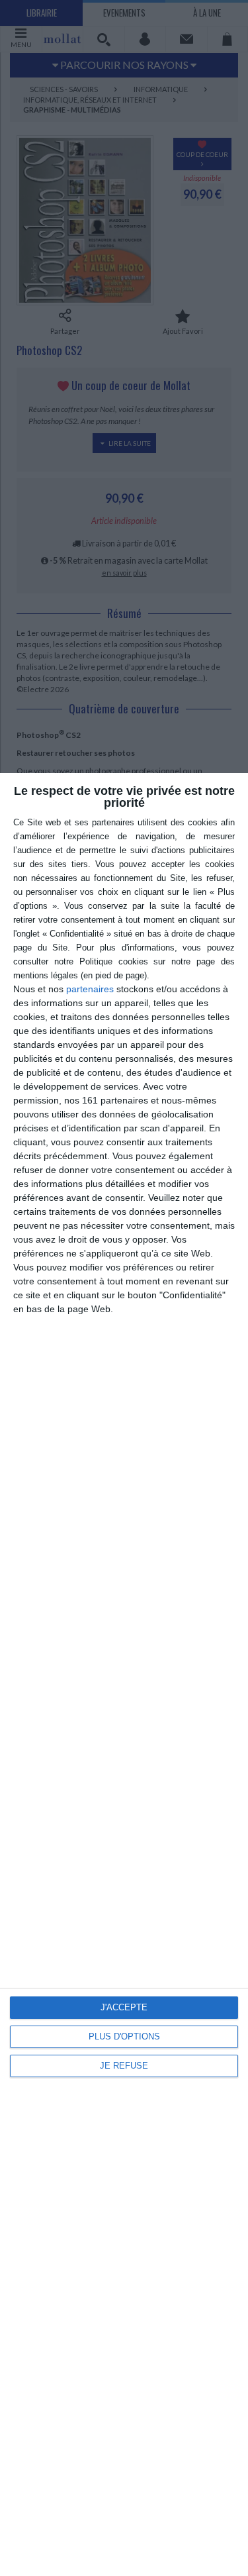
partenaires (90, 989)
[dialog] (124, 1674)
